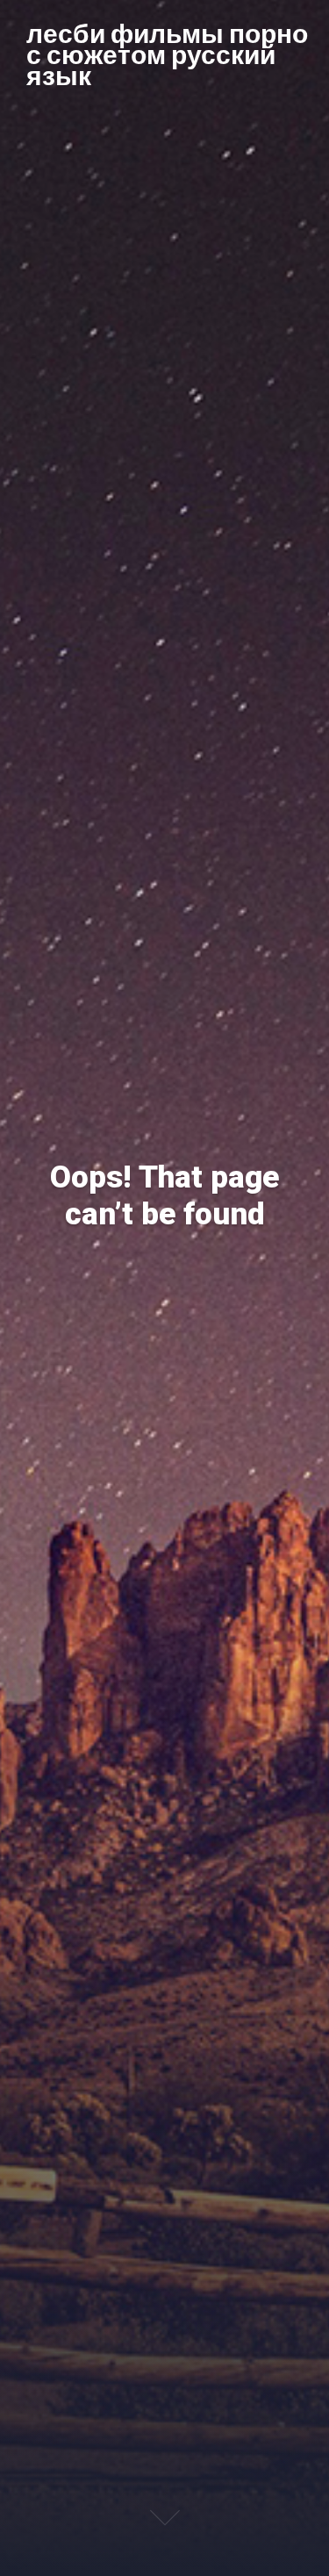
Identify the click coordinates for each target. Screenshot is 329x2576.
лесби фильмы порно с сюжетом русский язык (167, 54)
